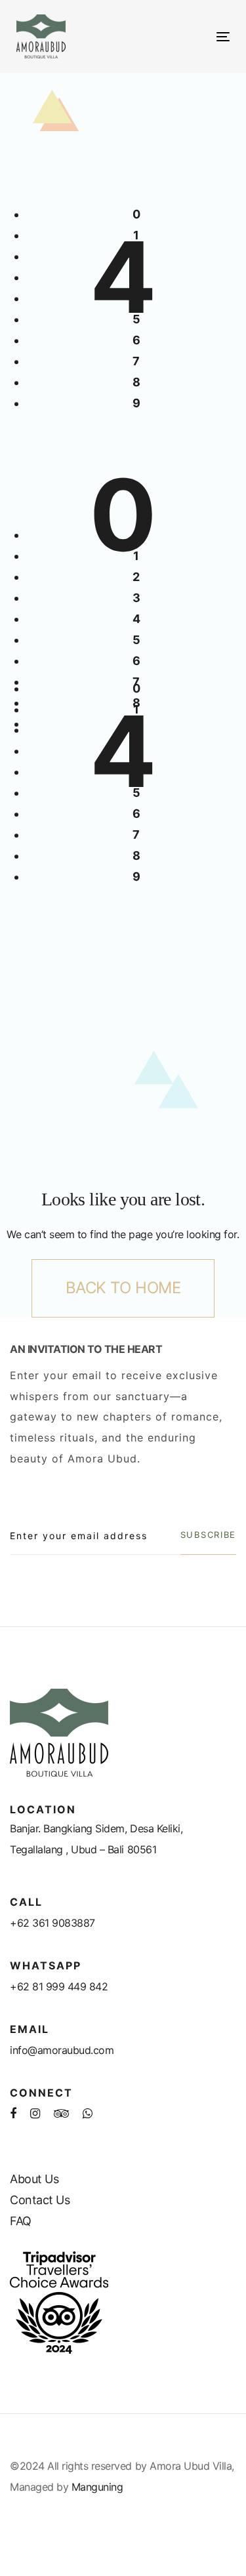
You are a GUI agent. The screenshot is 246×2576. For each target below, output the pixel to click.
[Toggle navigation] (194, 36)
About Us (34, 2179)
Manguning (97, 2487)
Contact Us (40, 2200)
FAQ (21, 2221)
